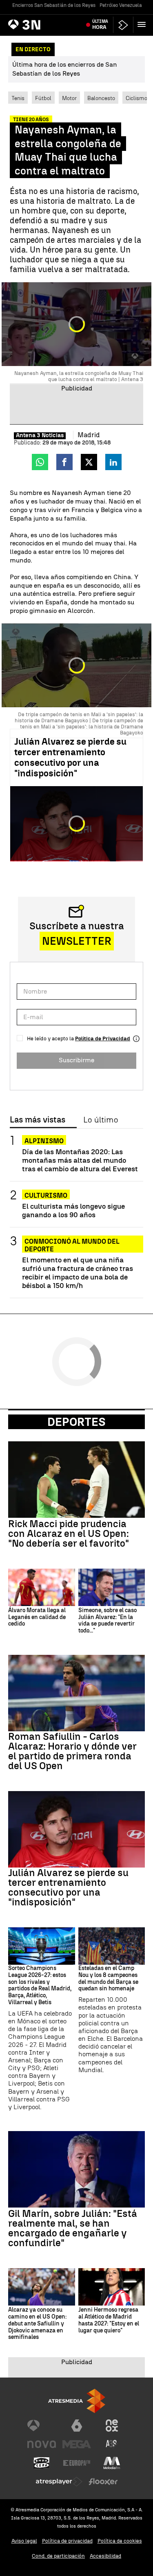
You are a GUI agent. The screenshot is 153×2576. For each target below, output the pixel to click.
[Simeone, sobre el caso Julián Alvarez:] (112, 1587)
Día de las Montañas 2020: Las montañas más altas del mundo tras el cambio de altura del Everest (80, 1160)
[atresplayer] (123, 25)
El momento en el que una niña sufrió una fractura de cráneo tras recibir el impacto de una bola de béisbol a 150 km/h (78, 1273)
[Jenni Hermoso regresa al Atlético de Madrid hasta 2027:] (112, 2287)
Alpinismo (44, 1141)
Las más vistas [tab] (38, 1120)
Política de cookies (120, 2541)
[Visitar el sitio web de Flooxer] (103, 2482)
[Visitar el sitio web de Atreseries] (112, 2444)
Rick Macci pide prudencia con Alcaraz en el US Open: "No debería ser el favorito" (69, 1534)
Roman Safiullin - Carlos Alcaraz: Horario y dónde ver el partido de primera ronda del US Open (72, 1751)
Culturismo (46, 1195)
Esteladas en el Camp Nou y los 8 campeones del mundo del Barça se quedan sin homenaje (108, 1979)
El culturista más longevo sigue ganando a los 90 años (73, 1210)
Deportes (76, 1422)
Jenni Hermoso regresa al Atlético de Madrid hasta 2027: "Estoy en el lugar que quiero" (109, 2320)
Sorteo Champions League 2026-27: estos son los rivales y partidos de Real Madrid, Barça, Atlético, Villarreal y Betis (40, 1985)
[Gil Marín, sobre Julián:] (76, 2169)
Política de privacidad (67, 2541)
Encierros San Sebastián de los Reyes (54, 5)
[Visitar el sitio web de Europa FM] (77, 2463)
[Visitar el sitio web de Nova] (42, 2444)
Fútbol (43, 98)
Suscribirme (76, 1060)
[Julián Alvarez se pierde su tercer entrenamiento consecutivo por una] (76, 1829)
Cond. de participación (58, 2556)
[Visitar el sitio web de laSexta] (77, 2426)
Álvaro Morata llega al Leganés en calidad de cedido (37, 1617)
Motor (69, 98)
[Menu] (143, 24)
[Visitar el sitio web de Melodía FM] (112, 2463)
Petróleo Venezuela (121, 5)
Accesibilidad (105, 2556)
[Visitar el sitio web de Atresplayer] (59, 2482)
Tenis (18, 98)
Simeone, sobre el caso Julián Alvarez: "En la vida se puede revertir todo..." (108, 1621)
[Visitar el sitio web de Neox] (112, 2426)
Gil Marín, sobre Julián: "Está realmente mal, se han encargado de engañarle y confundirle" (73, 2228)
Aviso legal (24, 2541)
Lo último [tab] (101, 1120)
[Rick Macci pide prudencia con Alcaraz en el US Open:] (76, 1480)
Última (100, 24)
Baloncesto (101, 98)
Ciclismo (136, 98)
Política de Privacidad (103, 1038)
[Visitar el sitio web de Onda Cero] (42, 2463)
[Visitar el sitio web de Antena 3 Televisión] (42, 2426)
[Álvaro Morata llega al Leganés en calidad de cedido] (42, 1587)
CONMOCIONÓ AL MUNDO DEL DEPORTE (72, 1241)
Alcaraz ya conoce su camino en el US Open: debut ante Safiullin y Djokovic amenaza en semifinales (37, 2324)
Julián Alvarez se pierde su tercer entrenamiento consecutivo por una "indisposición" (70, 757)
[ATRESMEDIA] (77, 2401)
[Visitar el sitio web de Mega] (77, 2444)
